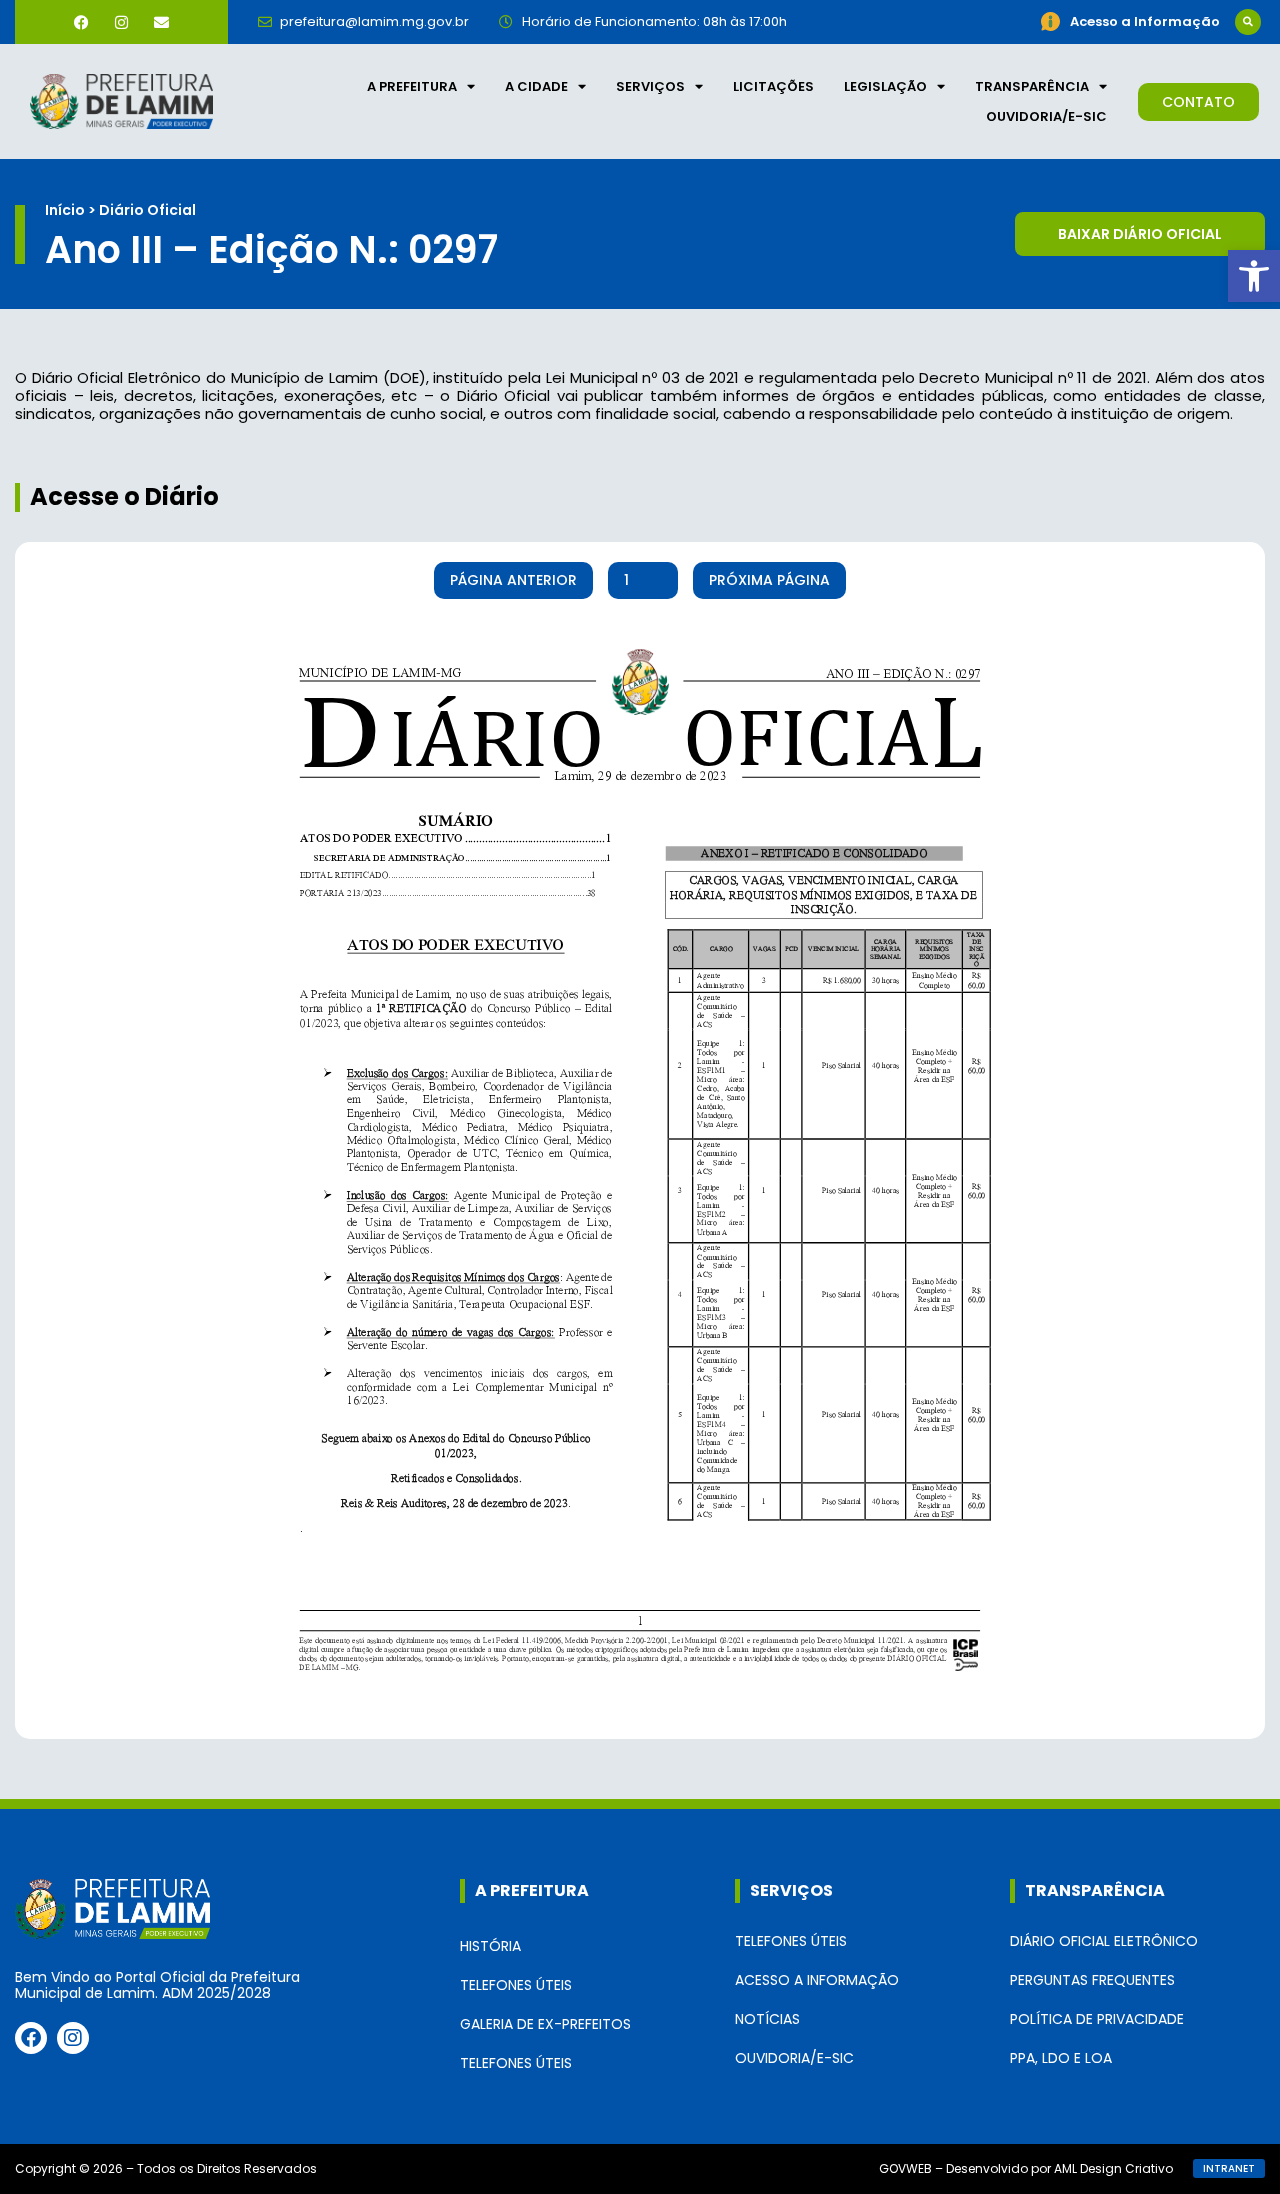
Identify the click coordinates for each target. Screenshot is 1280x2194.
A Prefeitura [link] (412, 86)
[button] (1248, 22)
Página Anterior (513, 580)
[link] (1254, 276)
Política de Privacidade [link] (1097, 2019)
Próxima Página (769, 580)
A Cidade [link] (536, 86)
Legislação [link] (885, 86)
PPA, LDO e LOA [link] (1061, 2058)
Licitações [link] (773, 86)
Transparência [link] (1032, 86)
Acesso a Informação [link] (817, 1980)
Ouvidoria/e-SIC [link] (1046, 116)
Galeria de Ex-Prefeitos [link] (545, 2024)
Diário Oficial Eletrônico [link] (1104, 1941)
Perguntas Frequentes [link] (1092, 1980)
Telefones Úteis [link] (516, 1985)
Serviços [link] (650, 86)
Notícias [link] (767, 2019)
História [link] (490, 1946)
